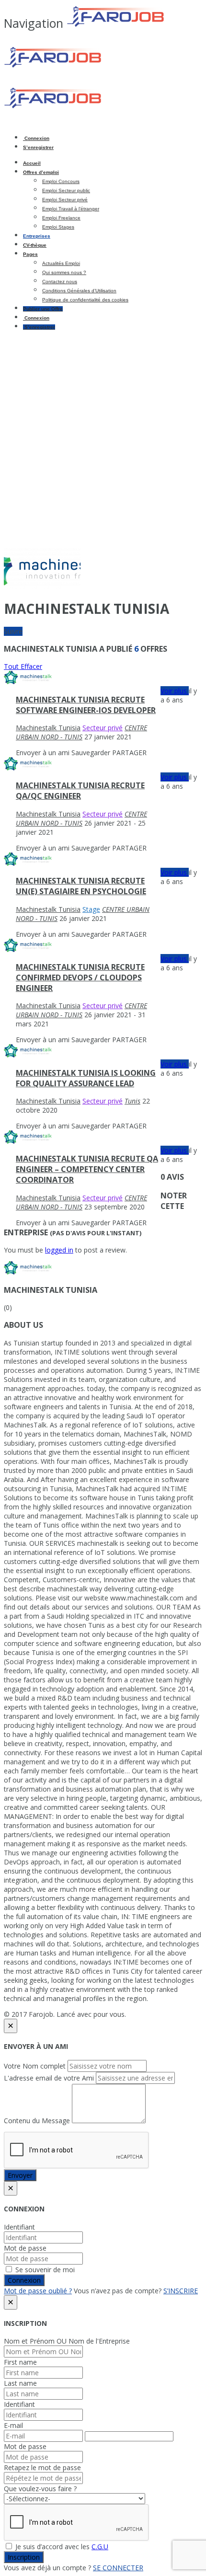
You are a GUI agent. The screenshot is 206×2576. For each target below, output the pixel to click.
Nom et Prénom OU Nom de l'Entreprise (67, 2341)
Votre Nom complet (35, 2066)
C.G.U (100, 2547)
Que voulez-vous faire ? (40, 2489)
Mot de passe (25, 2248)
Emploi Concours (61, 181)
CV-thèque (35, 245)
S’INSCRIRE (181, 2291)
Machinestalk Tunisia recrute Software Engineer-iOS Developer (86, 705)
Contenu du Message (37, 2121)
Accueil (32, 163)
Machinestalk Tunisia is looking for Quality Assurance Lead (86, 1078)
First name (20, 2362)
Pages (30, 254)
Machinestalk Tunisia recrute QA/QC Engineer (80, 791)
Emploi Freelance (61, 218)
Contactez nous (60, 282)
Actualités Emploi (61, 263)
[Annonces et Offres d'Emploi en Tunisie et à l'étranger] (86, 66)
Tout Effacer (23, 666)
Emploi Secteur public (66, 190)
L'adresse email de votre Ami (49, 2078)
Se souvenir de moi (44, 2270)
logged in (59, 1250)
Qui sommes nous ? (64, 272)
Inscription (24, 2557)
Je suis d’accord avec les (61, 2547)
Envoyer (20, 2175)
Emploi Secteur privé (65, 200)
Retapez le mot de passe (42, 2467)
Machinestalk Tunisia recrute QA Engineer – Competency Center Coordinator (87, 1169)
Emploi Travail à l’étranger (71, 209)
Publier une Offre (43, 309)
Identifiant (19, 2227)
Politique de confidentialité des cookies (85, 300)
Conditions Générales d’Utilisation (79, 291)
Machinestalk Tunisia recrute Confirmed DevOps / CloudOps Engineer (80, 977)
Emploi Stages (58, 227)
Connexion (36, 138)
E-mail (13, 2425)
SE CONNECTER (118, 2568)
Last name (20, 2383)
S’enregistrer (38, 147)
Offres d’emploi (41, 172)
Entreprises (37, 236)
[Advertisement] (103, 440)
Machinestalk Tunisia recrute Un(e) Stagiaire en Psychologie (81, 886)
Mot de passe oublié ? (38, 2291)
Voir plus (175, 691)
